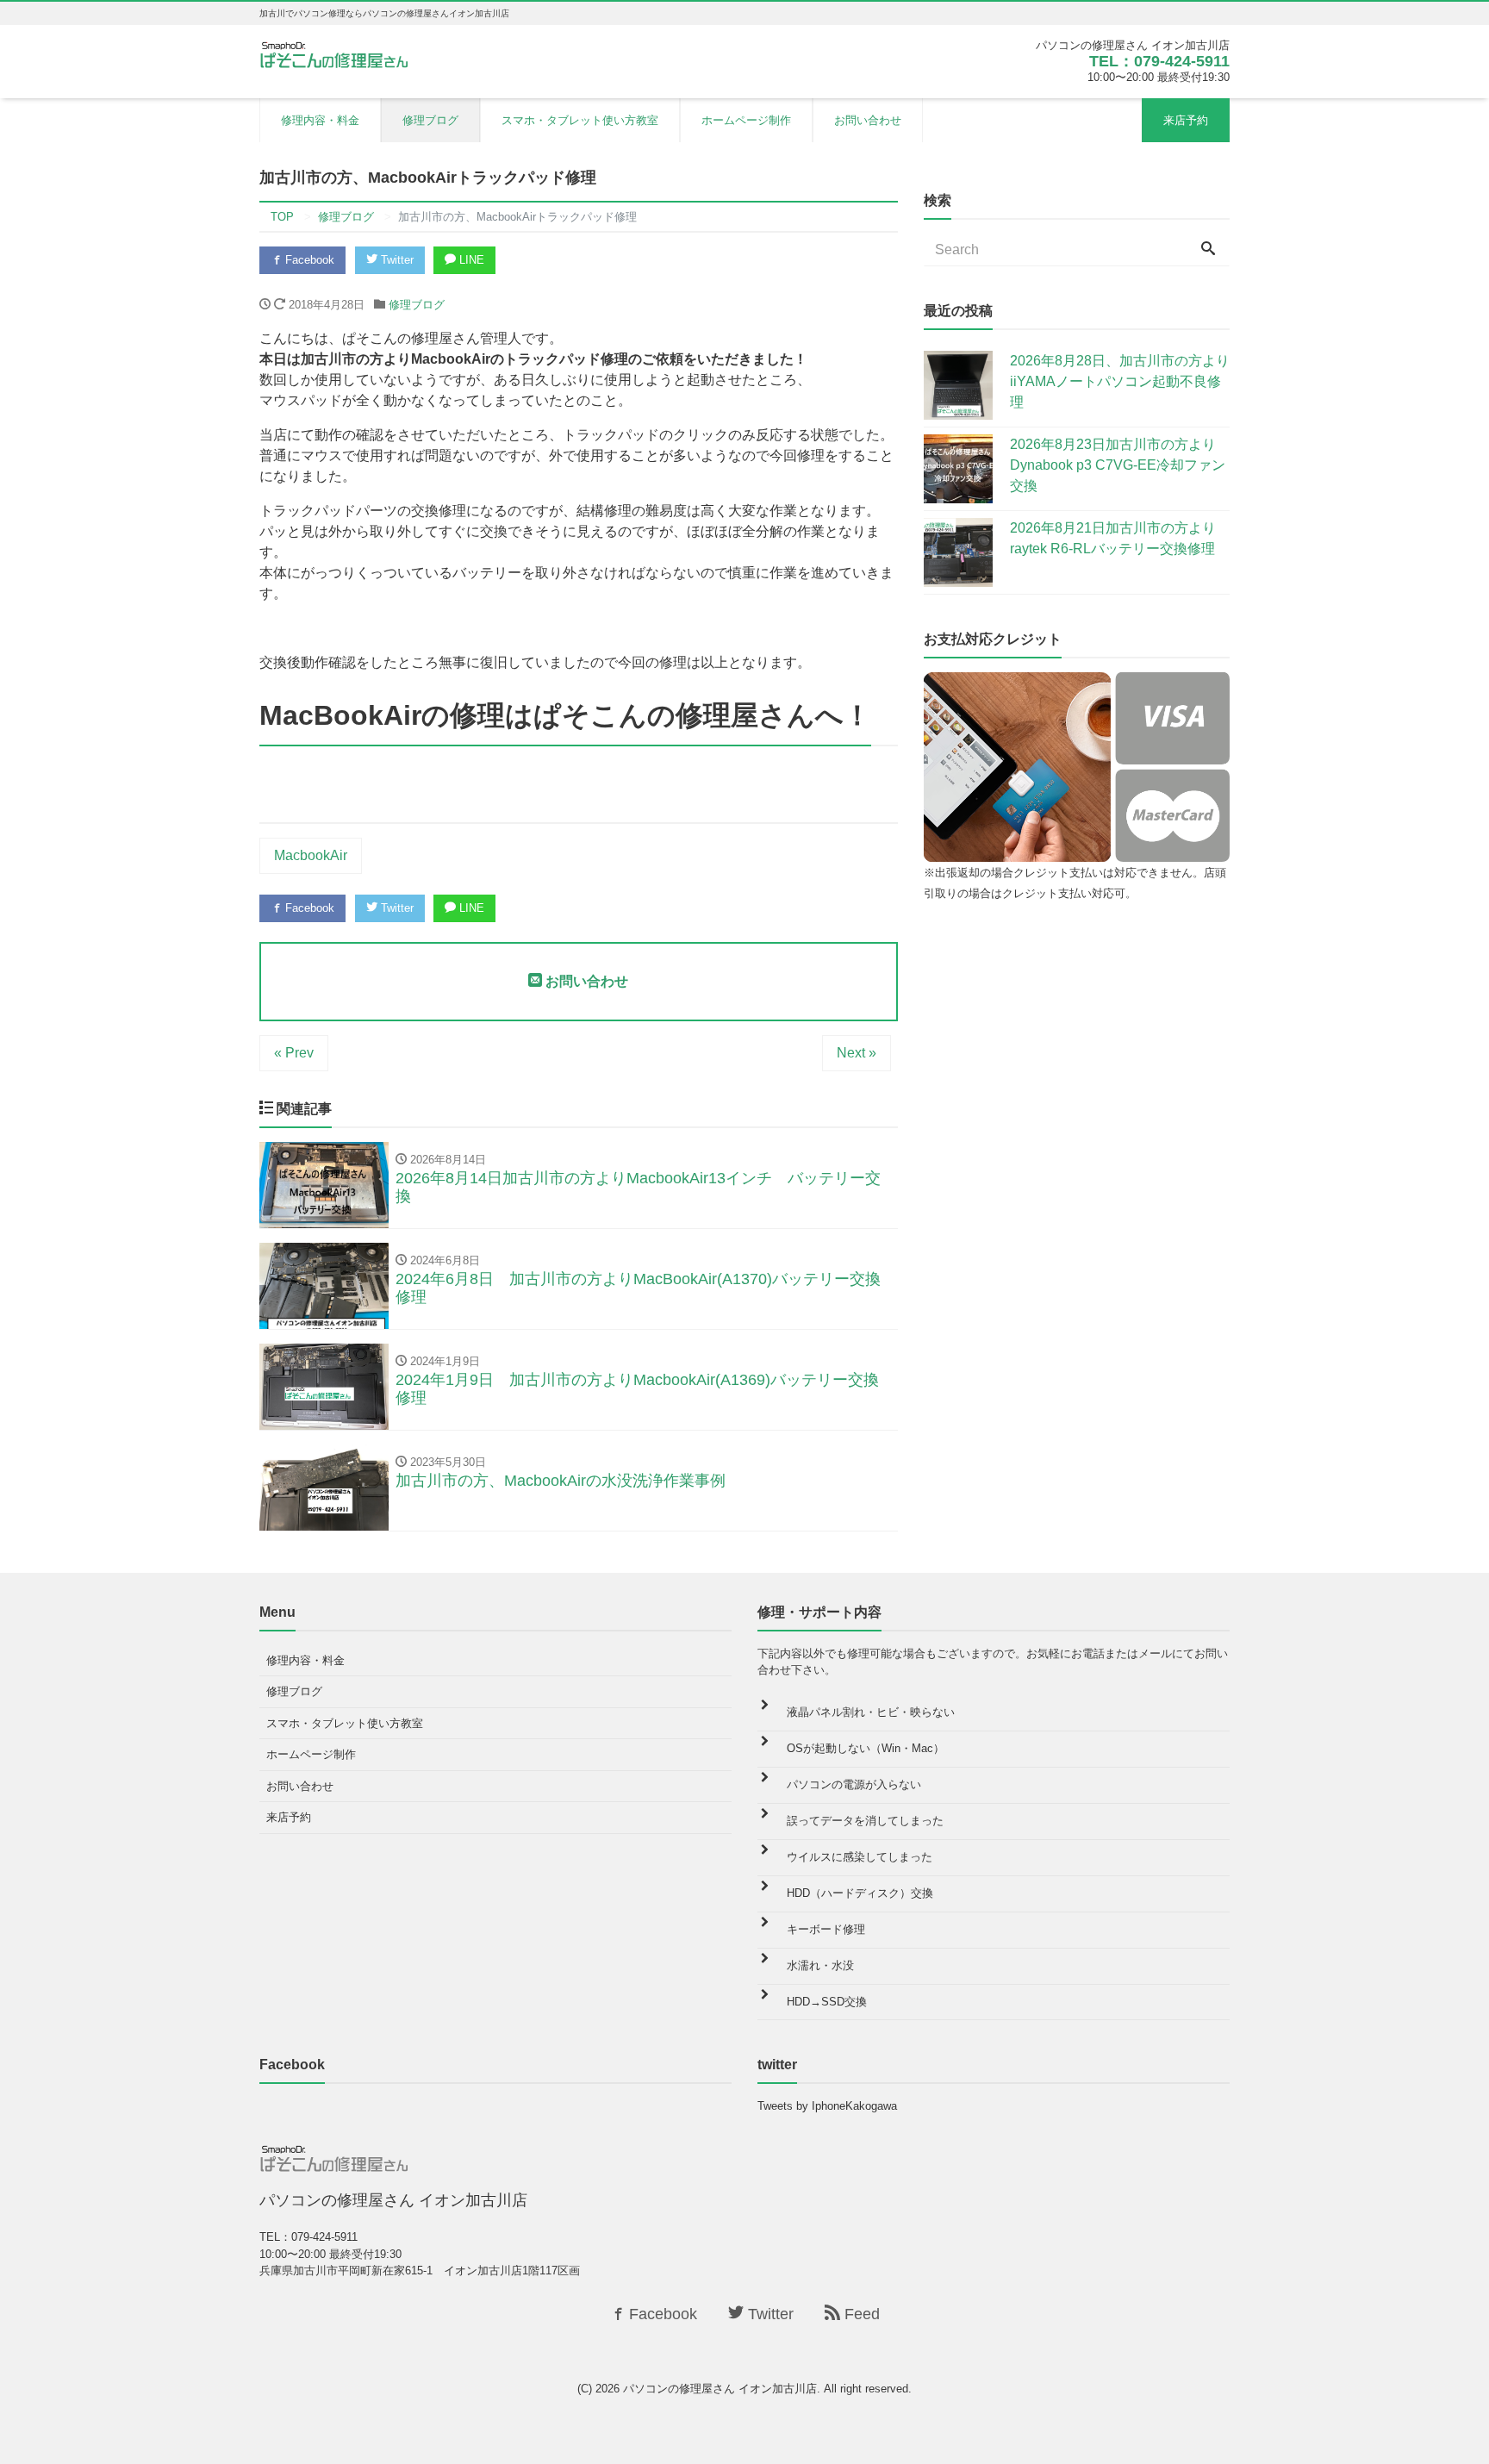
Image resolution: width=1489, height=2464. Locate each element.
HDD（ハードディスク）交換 (860, 1893)
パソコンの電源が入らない (854, 1784)
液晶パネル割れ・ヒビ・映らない (871, 1712)
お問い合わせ (868, 120)
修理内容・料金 (320, 120)
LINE (470, 260)
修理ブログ (430, 120)
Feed (860, 2314)
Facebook (308, 260)
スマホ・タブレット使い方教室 (580, 120)
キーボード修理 (826, 1929)
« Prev (294, 1053)
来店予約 (1186, 120)
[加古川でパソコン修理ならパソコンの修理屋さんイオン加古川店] (338, 54)
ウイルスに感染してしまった (860, 1857)
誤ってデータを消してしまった (865, 1821)
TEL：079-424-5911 (1159, 61)
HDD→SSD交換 (827, 2002)
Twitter (396, 260)
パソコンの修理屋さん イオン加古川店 (720, 2389)
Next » (857, 1053)
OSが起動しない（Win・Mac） (866, 1748)
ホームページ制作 (746, 120)
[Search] (1208, 250)
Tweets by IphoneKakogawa (827, 2106)
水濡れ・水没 (820, 1965)
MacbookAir (311, 855)
